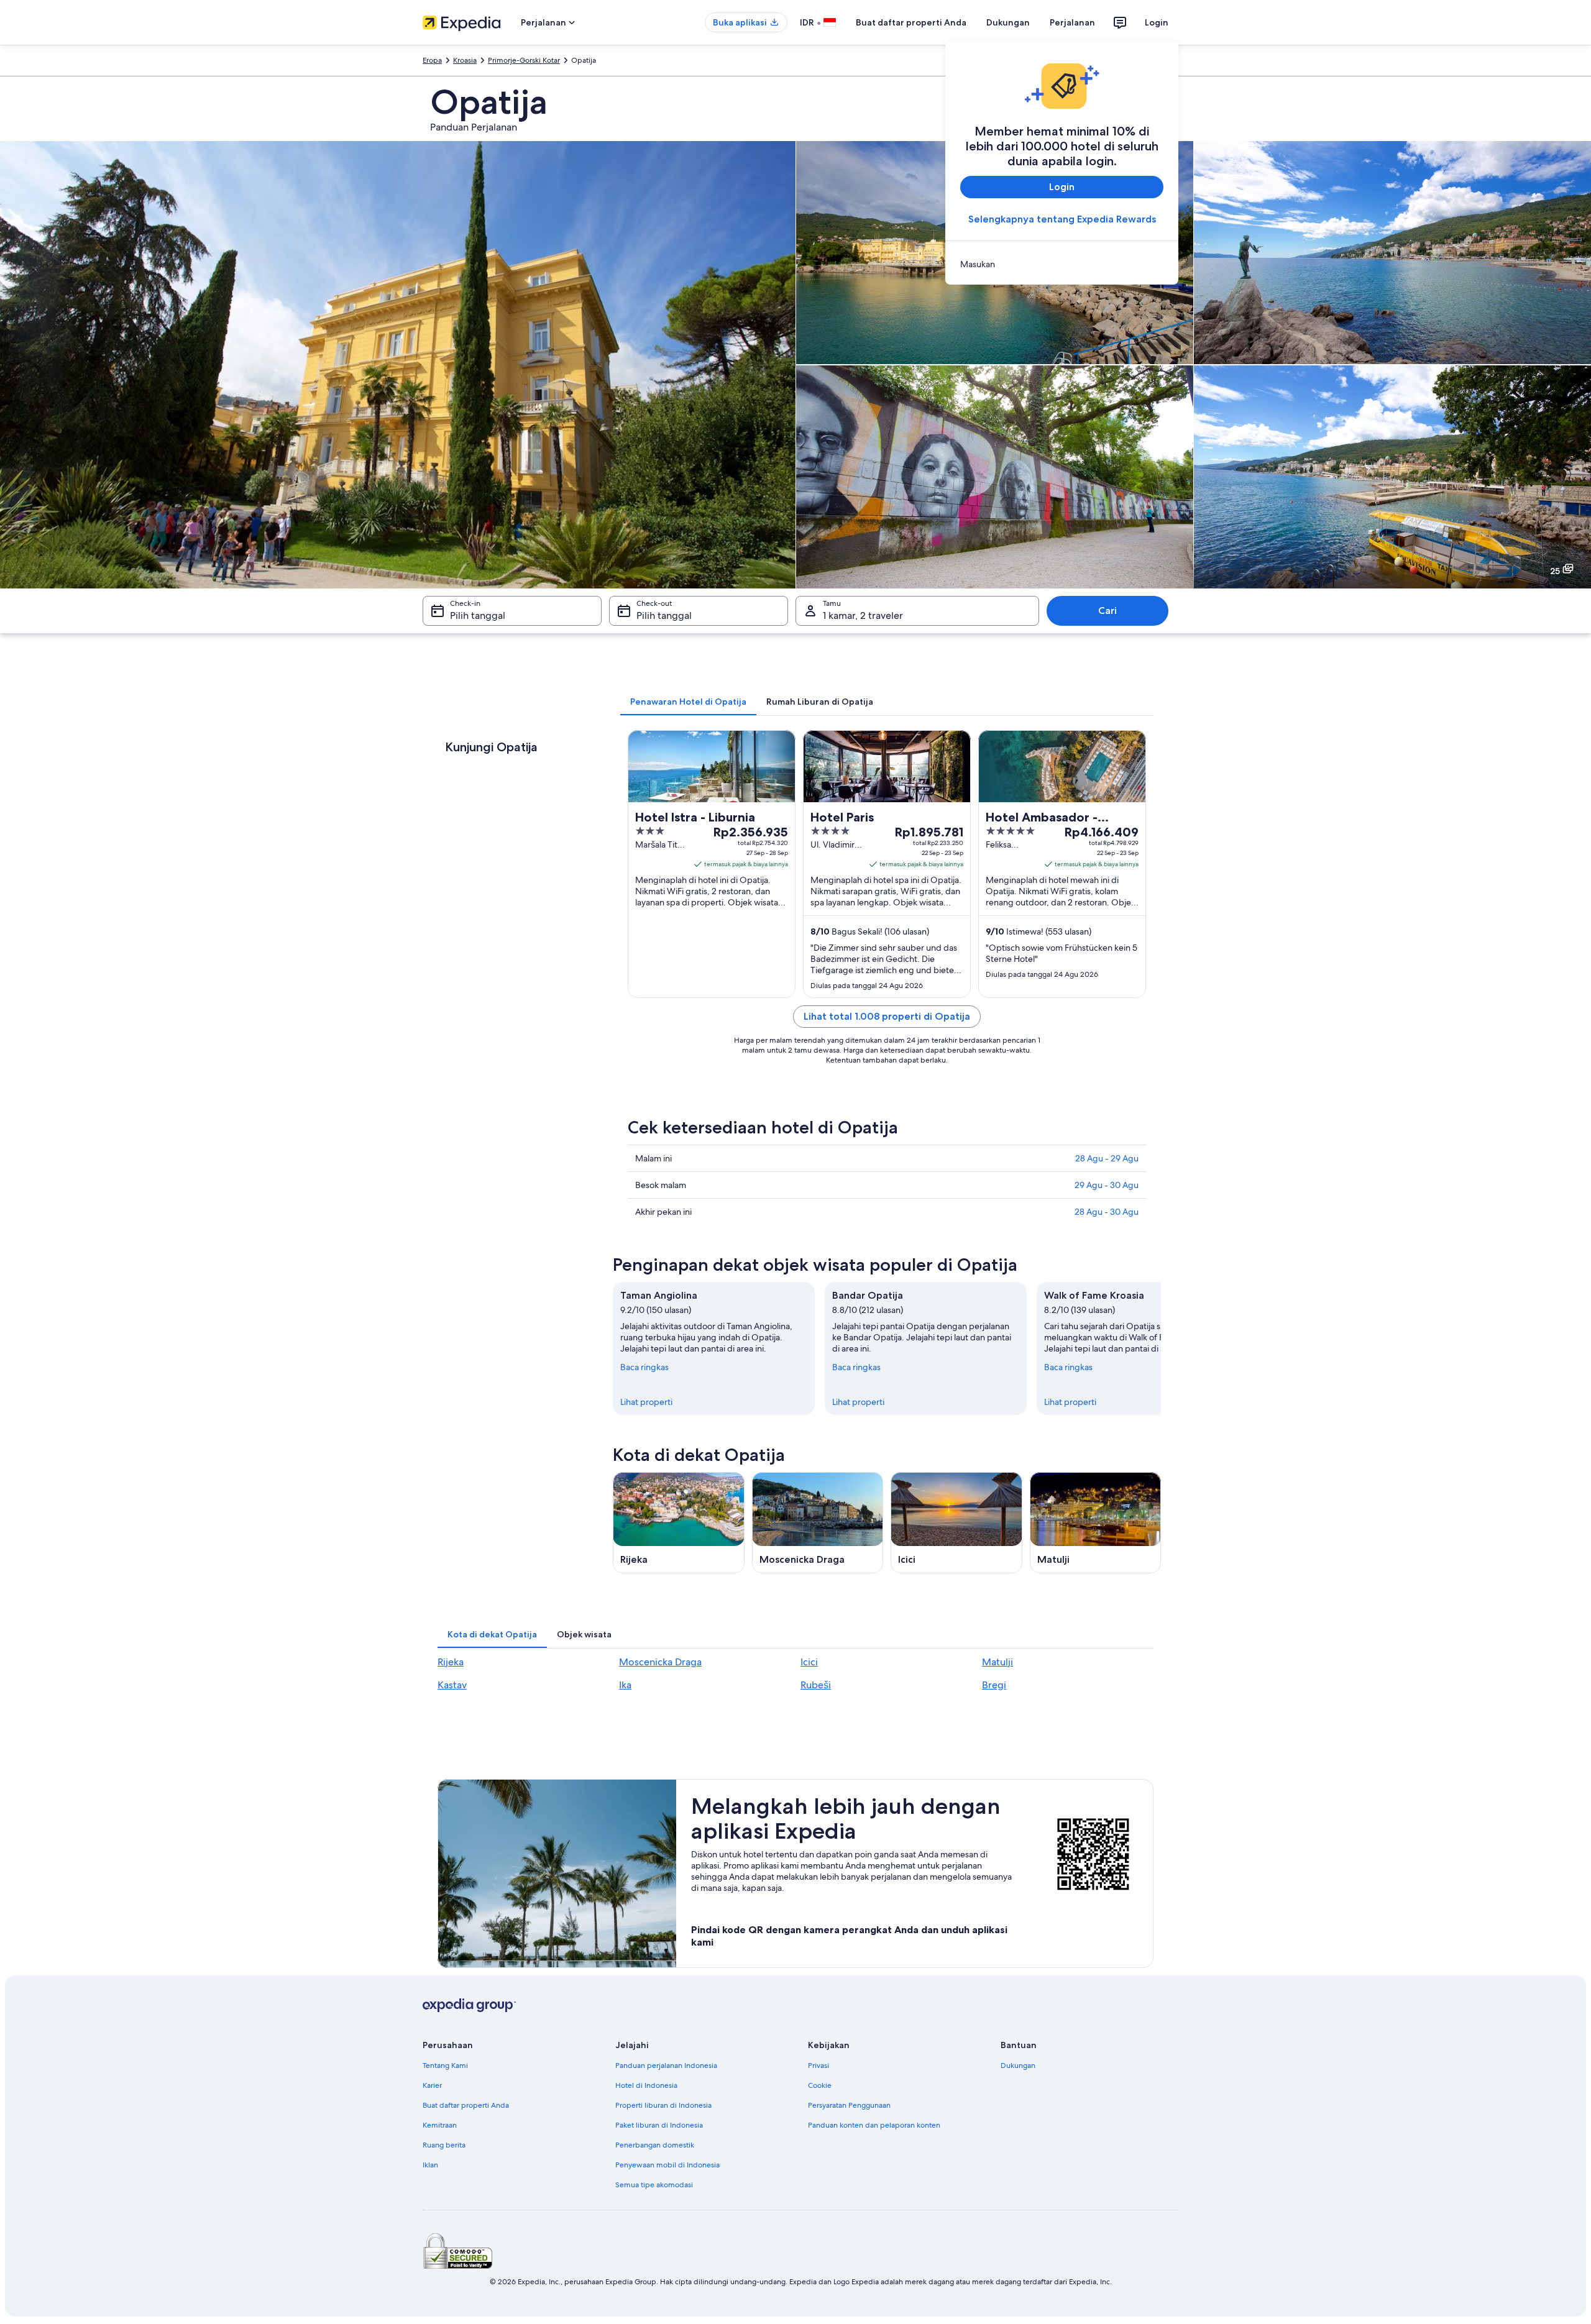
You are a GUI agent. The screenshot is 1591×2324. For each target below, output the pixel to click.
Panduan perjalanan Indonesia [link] (666, 2066)
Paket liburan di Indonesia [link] (659, 2125)
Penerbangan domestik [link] (655, 2145)
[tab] (688, 702)
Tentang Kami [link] (445, 2066)
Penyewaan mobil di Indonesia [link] (667, 2165)
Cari (1107, 611)
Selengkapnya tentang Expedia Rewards (1062, 219)
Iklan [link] (430, 2165)
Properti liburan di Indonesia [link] (663, 2105)
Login (1157, 22)
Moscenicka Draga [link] (660, 1662)
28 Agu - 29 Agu (1107, 1158)
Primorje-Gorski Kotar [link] (524, 60)
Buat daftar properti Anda (911, 22)
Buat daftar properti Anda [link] (466, 2105)
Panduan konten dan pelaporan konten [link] (874, 2125)
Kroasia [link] (465, 60)
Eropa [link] (432, 60)
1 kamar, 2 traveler (863, 615)
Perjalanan (1072, 22)
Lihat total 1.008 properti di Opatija (887, 1016)
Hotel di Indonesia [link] (646, 2085)
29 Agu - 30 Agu (1107, 1185)
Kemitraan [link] (440, 2125)
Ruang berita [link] (444, 2145)
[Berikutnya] (1161, 1348)
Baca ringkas (644, 1367)
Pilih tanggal (478, 615)
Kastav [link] (452, 1685)
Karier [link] (432, 2085)
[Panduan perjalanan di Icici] (956, 1523)
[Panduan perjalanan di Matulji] (1096, 1523)
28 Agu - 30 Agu (1107, 1212)
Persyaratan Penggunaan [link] (849, 2105)
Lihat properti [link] (646, 1402)
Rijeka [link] (451, 1662)
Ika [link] (625, 1685)
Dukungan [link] (1018, 2066)
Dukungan (1008, 22)
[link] (1062, 264)
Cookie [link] (820, 2085)
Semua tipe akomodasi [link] (654, 2185)
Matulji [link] (997, 1662)
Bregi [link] (994, 1685)
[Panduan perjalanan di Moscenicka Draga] (818, 1523)
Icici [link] (809, 1662)
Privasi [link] (818, 2066)
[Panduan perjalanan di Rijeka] (679, 1523)
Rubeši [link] (816, 1685)
